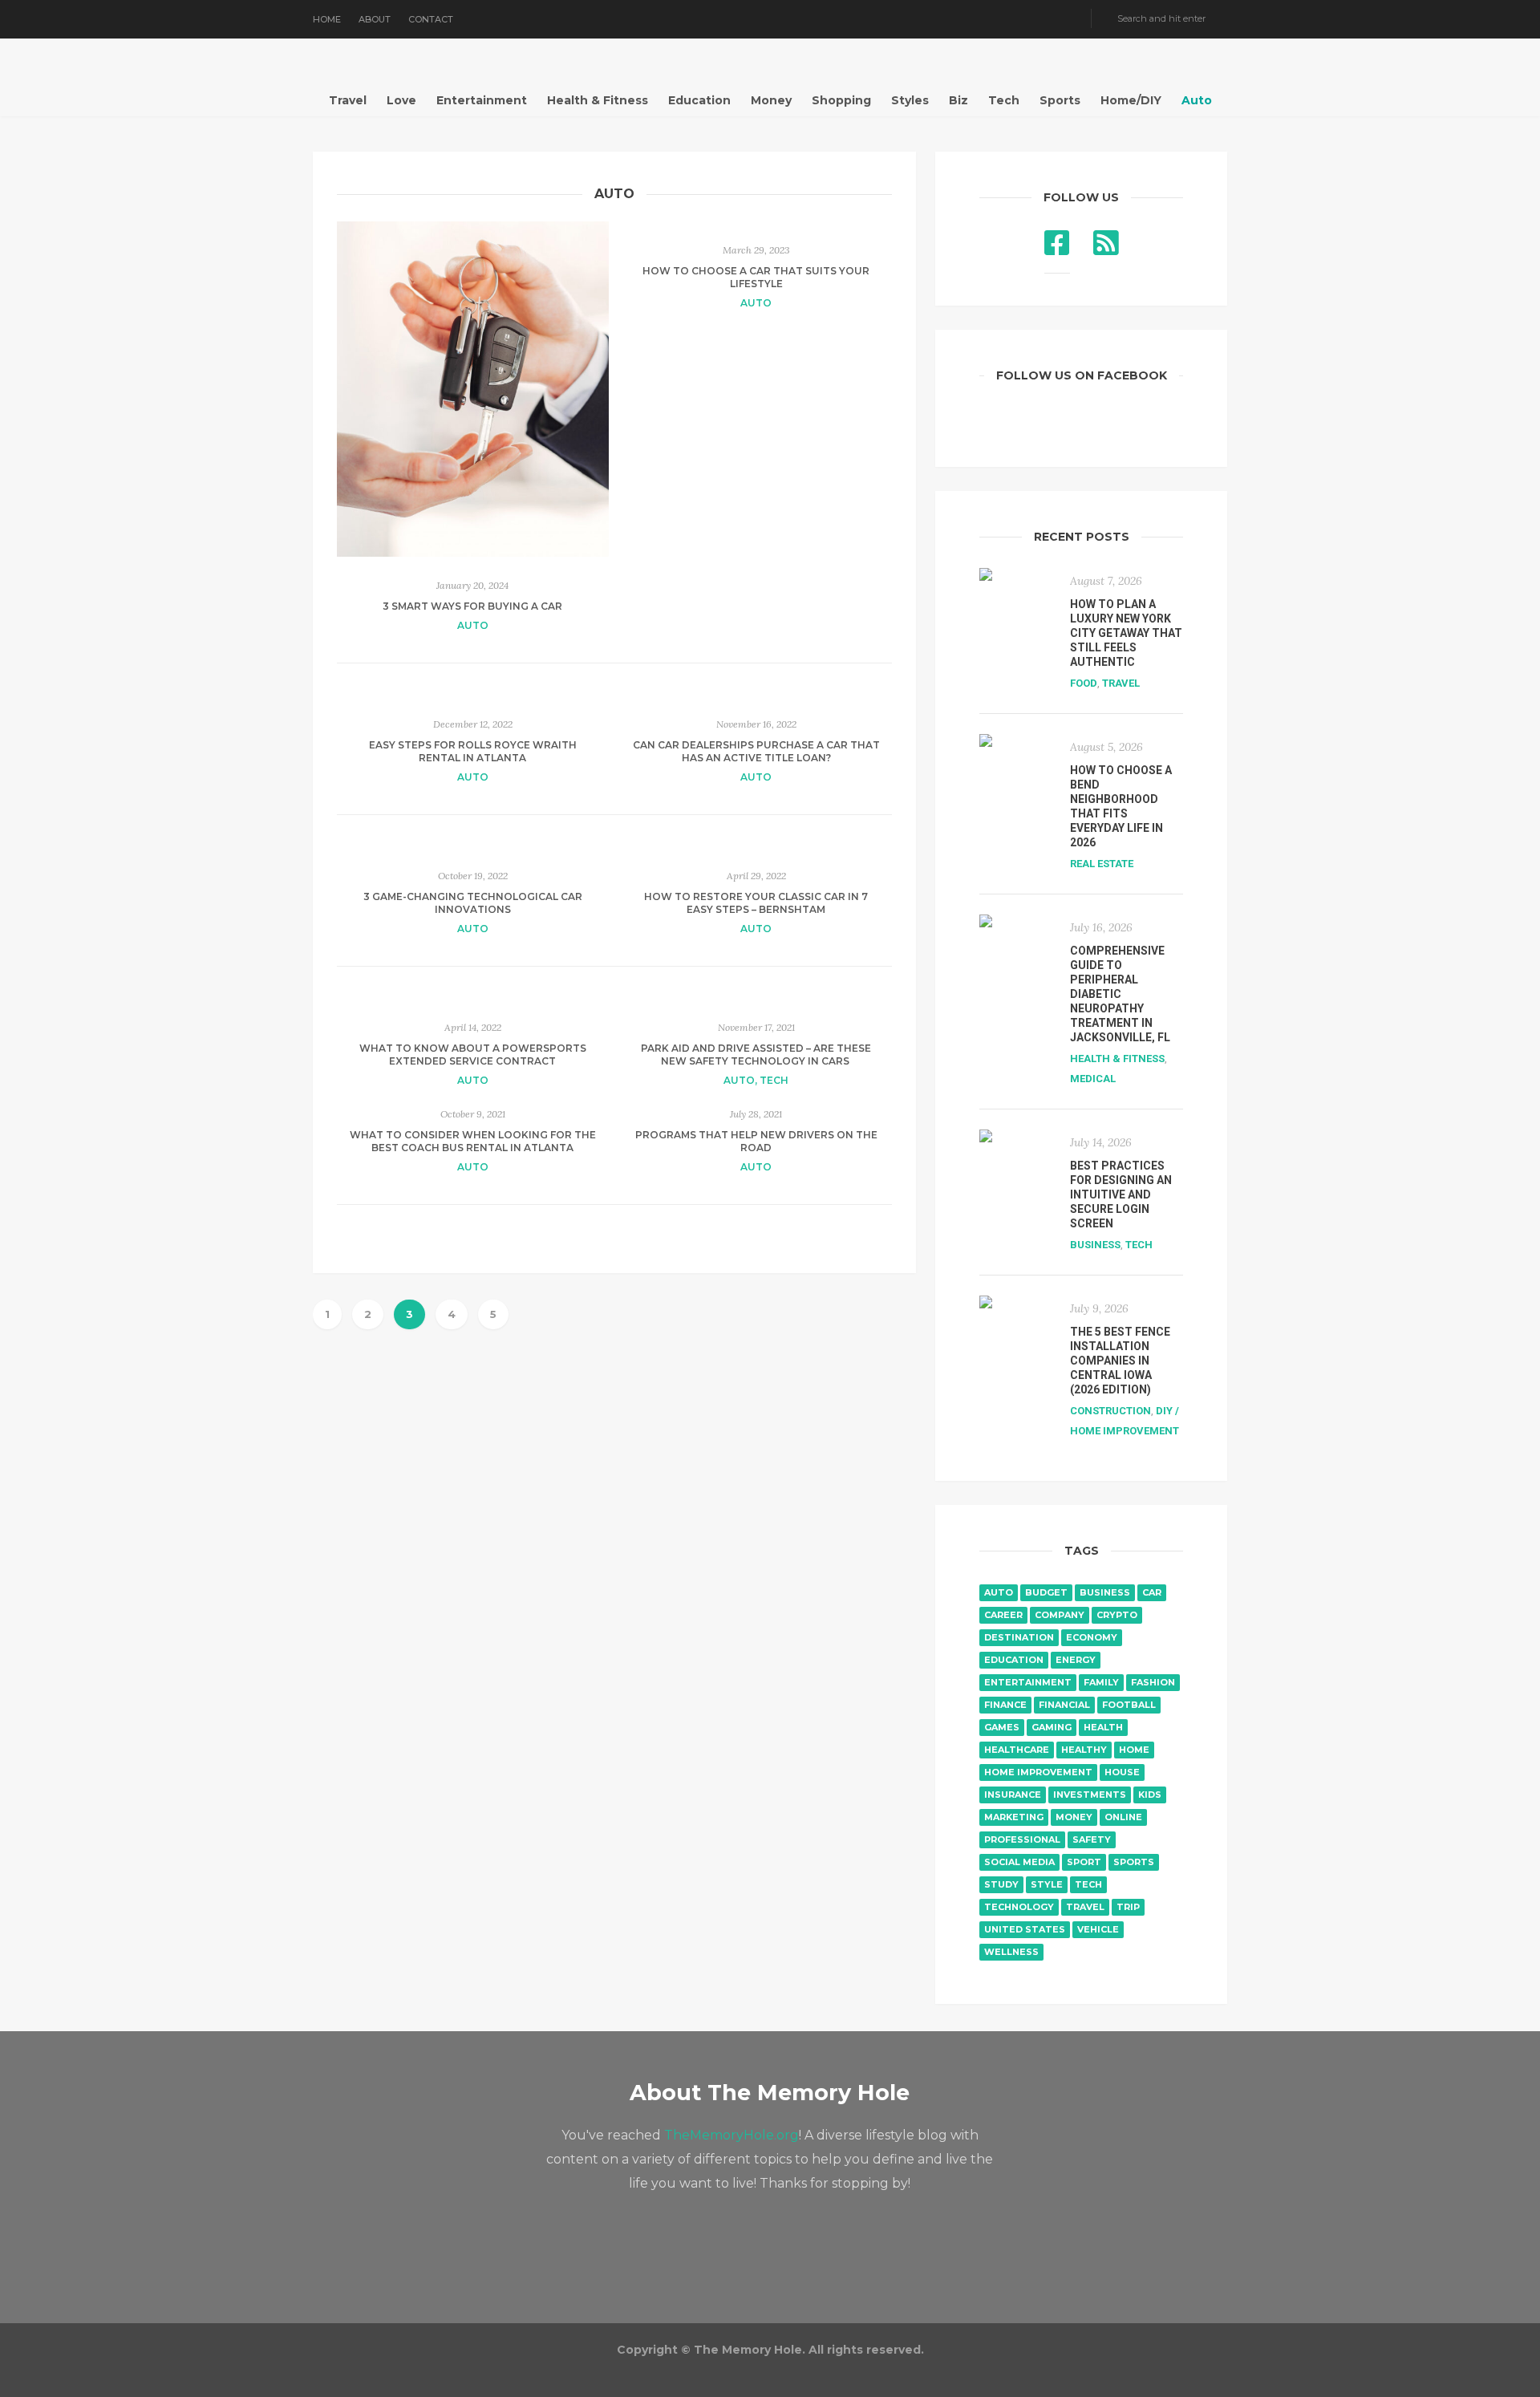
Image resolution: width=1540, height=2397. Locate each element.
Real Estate (1102, 864)
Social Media (1019, 1862)
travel (1085, 1907)
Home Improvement (1038, 1772)
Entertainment (482, 100)
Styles (910, 100)
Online (1123, 1817)
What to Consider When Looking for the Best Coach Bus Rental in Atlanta (473, 1141)
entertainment (1028, 1682)
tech (1088, 1884)
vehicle (1098, 1929)
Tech (1004, 100)
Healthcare (1017, 1750)
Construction (1110, 1411)
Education (699, 100)
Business (1095, 1245)
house (1122, 1772)
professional (1022, 1839)
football (1129, 1705)
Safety (1092, 1839)
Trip (1128, 1907)
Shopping (841, 100)
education (1014, 1660)
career (1003, 1615)
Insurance (1013, 1795)
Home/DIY (1131, 100)
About (375, 19)
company (1060, 1615)
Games (1002, 1727)
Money (771, 100)
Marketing (1014, 1817)
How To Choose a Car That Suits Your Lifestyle (756, 277)
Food (1084, 683)
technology (1019, 1907)
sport (1084, 1862)
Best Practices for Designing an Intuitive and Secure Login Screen (1121, 1194)
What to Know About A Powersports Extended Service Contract (473, 1055)
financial (1064, 1705)
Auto (1197, 100)
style (1047, 1884)
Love (401, 100)
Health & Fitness (598, 100)
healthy (1084, 1750)
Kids (1150, 1795)
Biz (958, 100)
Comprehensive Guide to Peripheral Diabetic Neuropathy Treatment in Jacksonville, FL (1120, 994)
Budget (1046, 1592)
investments (1090, 1795)
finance (1005, 1705)
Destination (1019, 1637)
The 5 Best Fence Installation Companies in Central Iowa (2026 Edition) (1120, 1361)
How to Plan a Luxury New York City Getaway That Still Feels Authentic (1126, 633)
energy (1076, 1660)
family (1101, 1682)
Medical (1093, 1079)
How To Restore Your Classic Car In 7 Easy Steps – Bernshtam (756, 903)
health (1103, 1727)
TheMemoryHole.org (731, 2135)
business (1105, 1592)
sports (1134, 1862)
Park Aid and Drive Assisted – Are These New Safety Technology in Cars (756, 1055)
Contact (431, 19)
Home (327, 19)
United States (1025, 1929)
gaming (1052, 1727)
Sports (1060, 100)
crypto (1117, 1615)
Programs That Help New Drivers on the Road (756, 1141)
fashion (1153, 1682)
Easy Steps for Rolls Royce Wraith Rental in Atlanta (473, 751)
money (1074, 1817)
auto (999, 1592)
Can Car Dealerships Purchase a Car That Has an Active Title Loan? (756, 751)
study (1001, 1884)
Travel (348, 100)
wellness (1011, 1952)
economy (1092, 1637)
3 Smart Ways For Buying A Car (472, 606)
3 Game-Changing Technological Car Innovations (473, 903)
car (1152, 1592)
